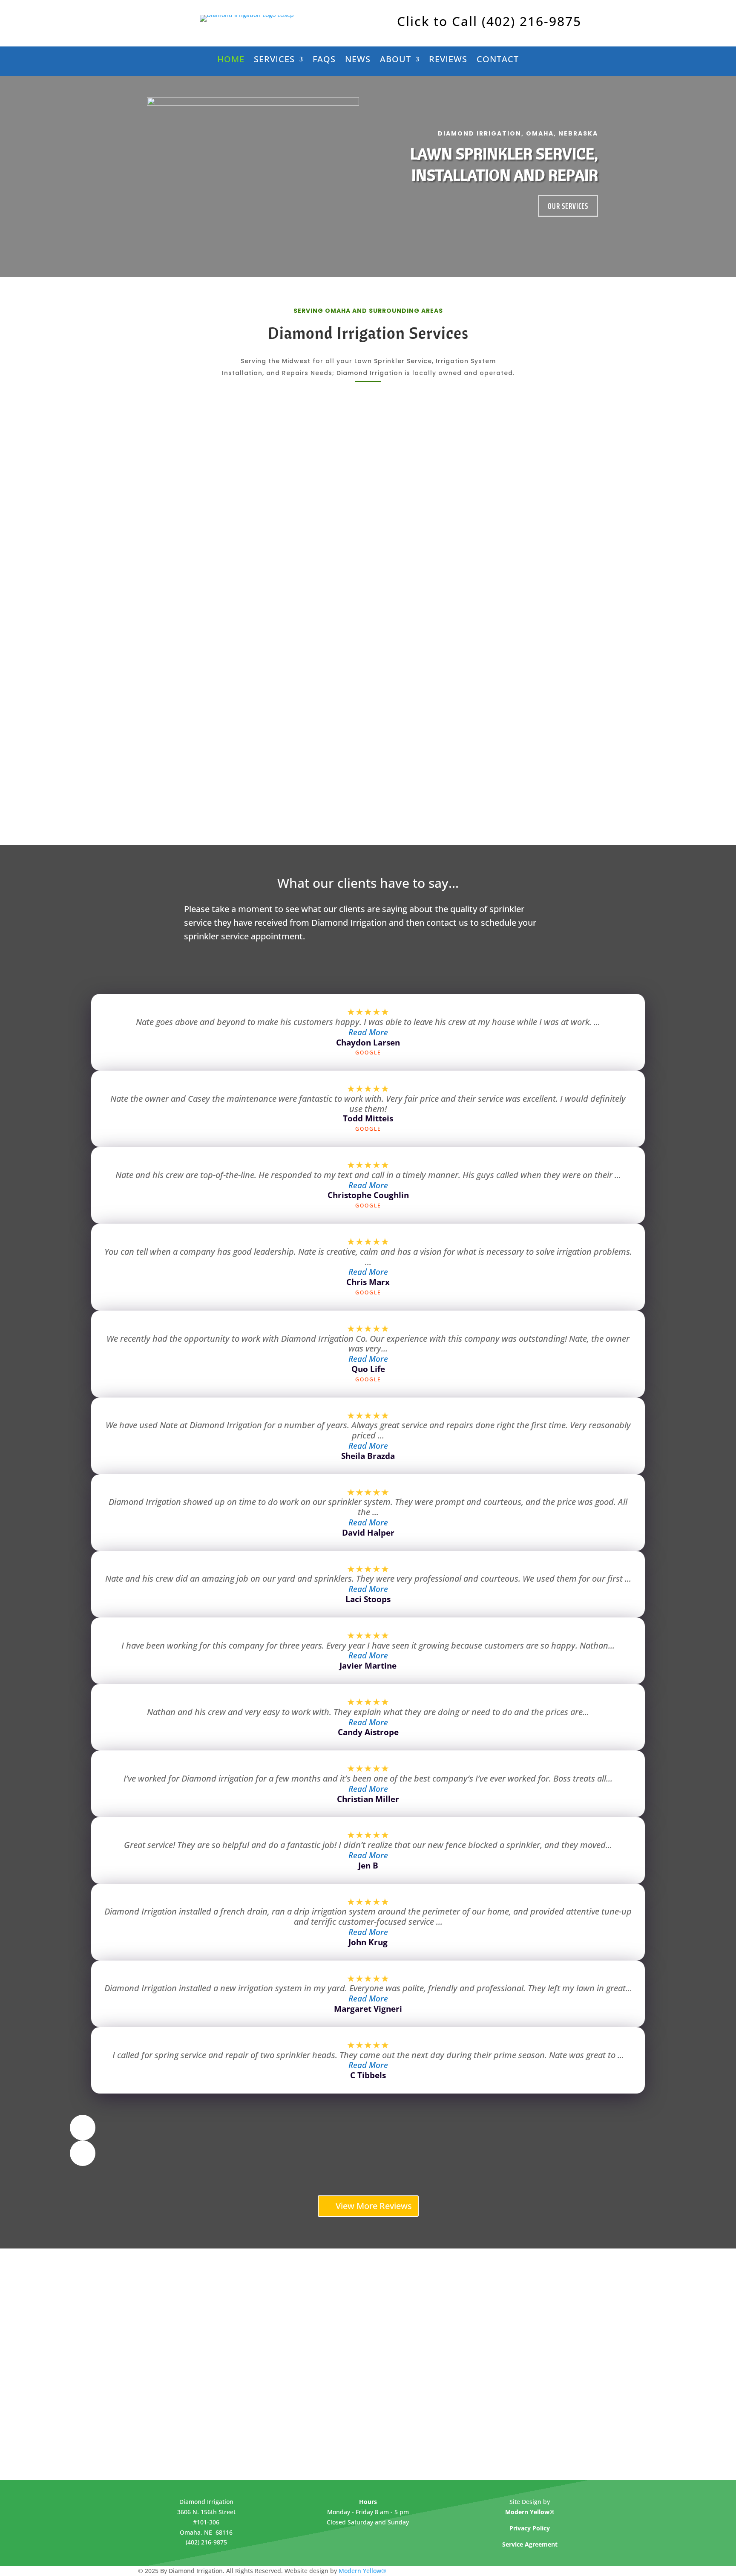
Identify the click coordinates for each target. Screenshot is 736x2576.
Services (274, 61)
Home (231, 61)
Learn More (258, 508)
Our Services (568, 206)
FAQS (324, 61)
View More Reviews (374, 2206)
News (358, 61)
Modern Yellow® (362, 2571)
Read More (368, 1032)
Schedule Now (258, 541)
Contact (498, 61)
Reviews (448, 61)
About (395, 61)
